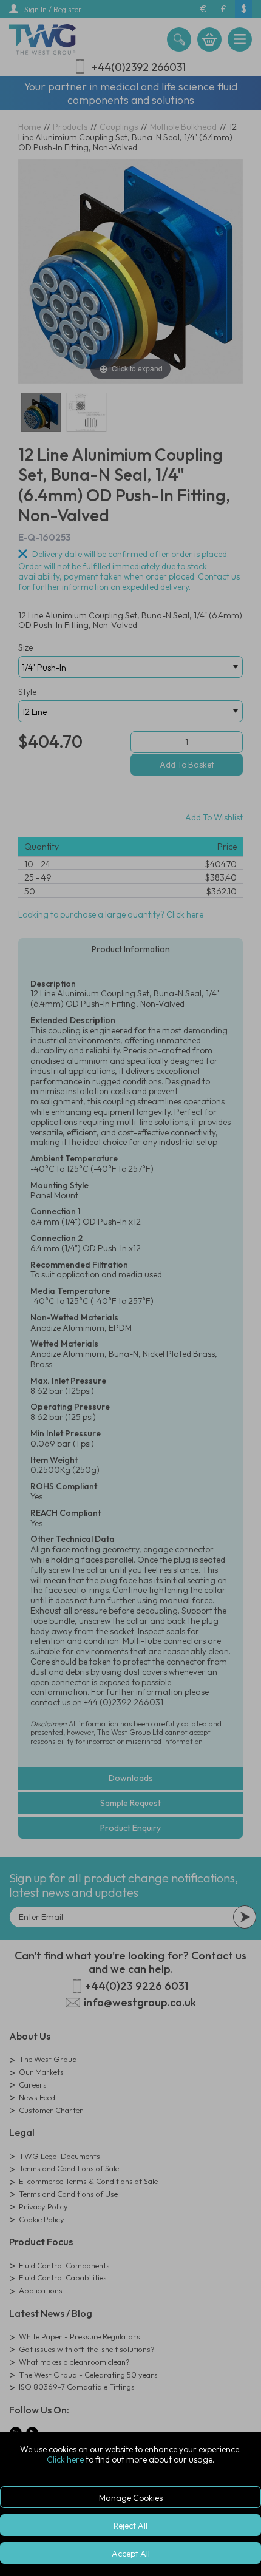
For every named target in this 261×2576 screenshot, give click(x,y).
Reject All (130, 2526)
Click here (65, 2459)
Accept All (131, 2554)
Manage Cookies (131, 2498)
